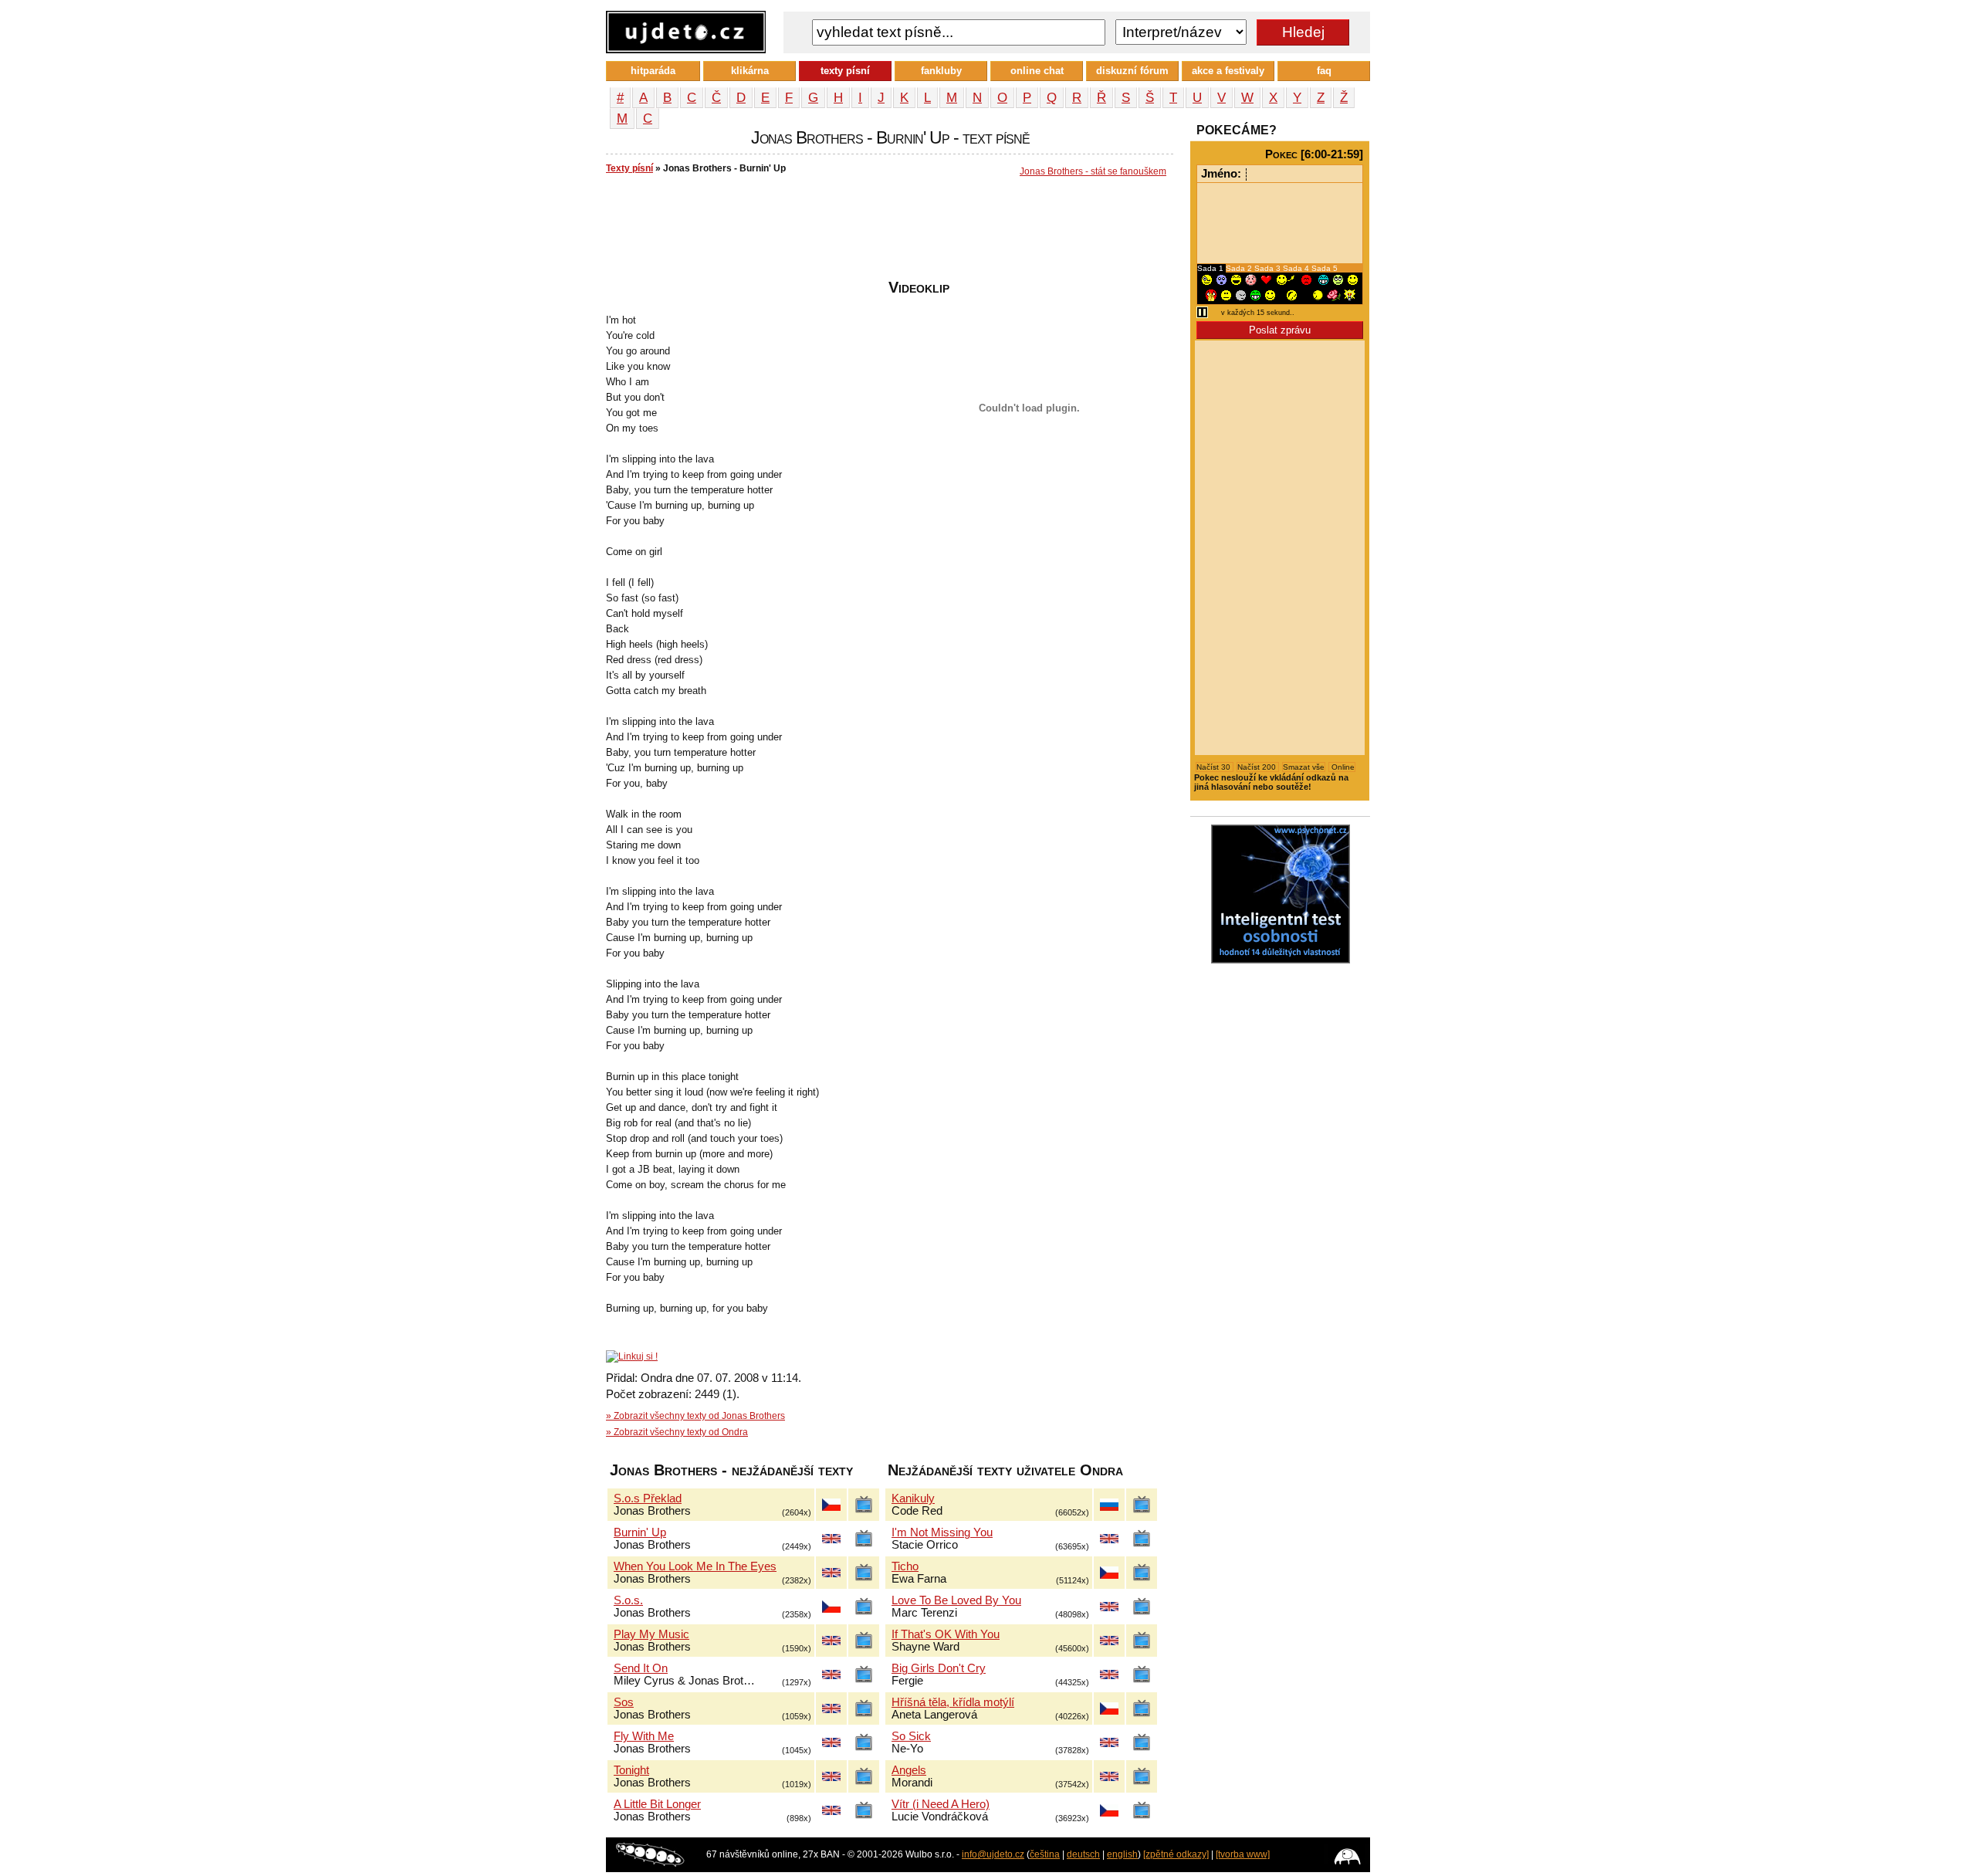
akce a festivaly (1228, 71)
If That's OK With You (946, 1634)
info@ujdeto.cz (993, 1854)
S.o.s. (628, 1600)
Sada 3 (1269, 268)
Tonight (631, 1770)
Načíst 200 (1258, 767)
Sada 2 (1240, 268)
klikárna (750, 71)
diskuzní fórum (1132, 71)
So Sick (911, 1736)
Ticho (905, 1566)
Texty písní (629, 168)
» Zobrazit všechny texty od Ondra (677, 1432)
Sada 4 (1297, 268)
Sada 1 (1211, 268)
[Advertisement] (887, 232)
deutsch (1083, 1854)
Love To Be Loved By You (956, 1600)
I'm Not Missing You (942, 1532)
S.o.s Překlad (648, 1498)
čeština (1045, 1854)
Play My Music (651, 1634)
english (1122, 1854)
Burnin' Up (640, 1532)
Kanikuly (913, 1498)
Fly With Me (644, 1736)
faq (1324, 71)
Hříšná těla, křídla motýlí (953, 1702)
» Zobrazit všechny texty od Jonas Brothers (695, 1416)
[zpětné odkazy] (1176, 1854)
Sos (624, 1702)
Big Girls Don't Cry (939, 1668)
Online (1342, 767)
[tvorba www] (1243, 1854)
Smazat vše (1304, 767)
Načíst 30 (1215, 767)
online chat (1037, 71)
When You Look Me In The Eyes (695, 1566)
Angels (909, 1770)
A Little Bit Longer (657, 1804)
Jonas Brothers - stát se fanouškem (1093, 171)
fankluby (941, 71)
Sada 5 (1325, 268)
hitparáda (653, 71)
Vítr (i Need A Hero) (941, 1804)
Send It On (641, 1668)
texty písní (845, 71)
